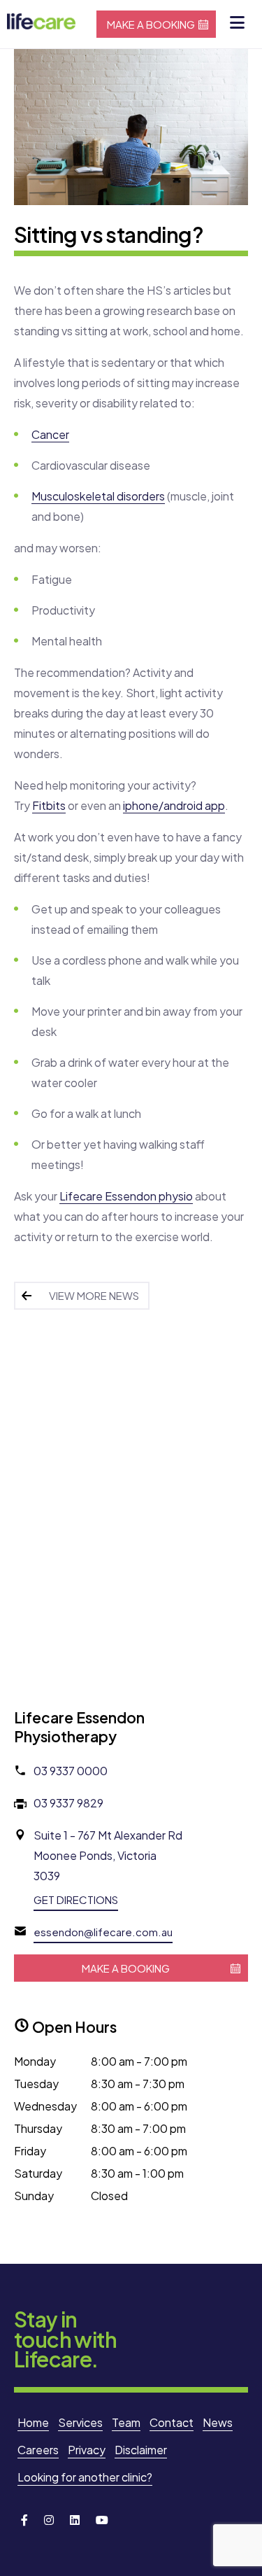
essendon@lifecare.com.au (103, 1932)
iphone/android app (174, 805)
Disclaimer (141, 2450)
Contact (172, 2422)
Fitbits (49, 805)
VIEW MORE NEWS (94, 1295)
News (218, 2422)
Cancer (50, 434)
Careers (38, 2450)
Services (80, 2422)
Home (33, 2422)
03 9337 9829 (68, 1803)
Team (126, 2422)
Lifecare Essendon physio (126, 1196)
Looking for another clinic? (85, 2477)
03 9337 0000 (71, 1771)
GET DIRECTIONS (76, 1899)
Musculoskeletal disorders (98, 496)
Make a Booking (151, 24)
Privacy (87, 2450)
